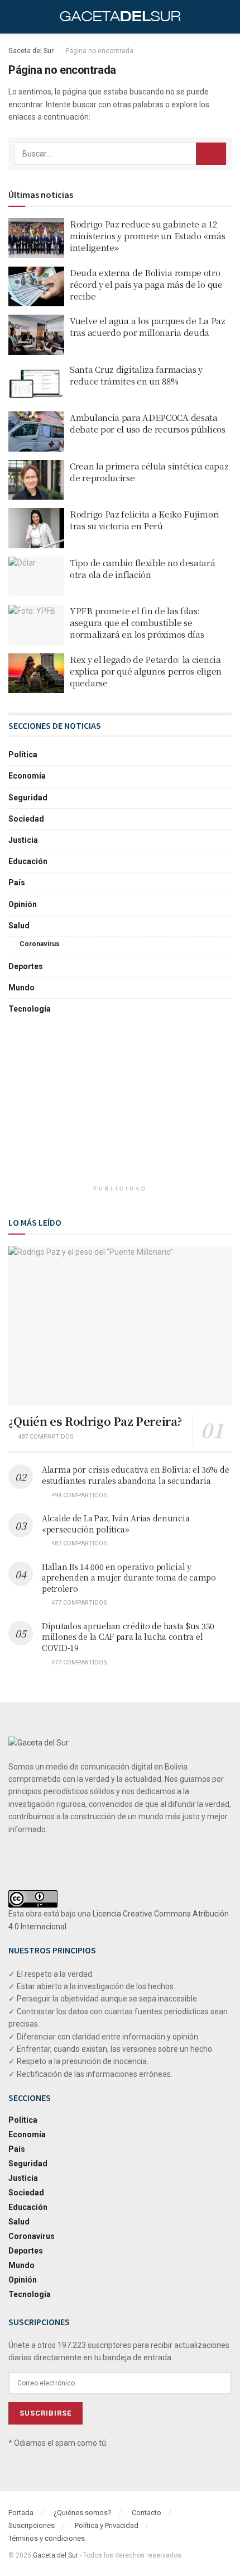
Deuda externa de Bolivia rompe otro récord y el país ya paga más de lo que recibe (146, 284)
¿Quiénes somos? (83, 2513)
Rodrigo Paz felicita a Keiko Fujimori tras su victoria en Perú (145, 520)
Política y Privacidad (107, 2525)
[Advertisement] (120, 1106)
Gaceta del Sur (31, 51)
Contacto (147, 2513)
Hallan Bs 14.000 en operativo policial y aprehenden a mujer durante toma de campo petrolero (129, 1578)
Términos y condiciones (47, 2538)
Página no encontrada (99, 51)
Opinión (23, 904)
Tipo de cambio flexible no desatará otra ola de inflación (143, 568)
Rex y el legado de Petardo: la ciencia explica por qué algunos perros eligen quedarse (146, 671)
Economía (27, 776)
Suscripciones (32, 2525)
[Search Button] (211, 154)
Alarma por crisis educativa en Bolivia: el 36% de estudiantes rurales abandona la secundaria (135, 1475)
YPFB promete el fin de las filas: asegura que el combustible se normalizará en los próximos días (137, 622)
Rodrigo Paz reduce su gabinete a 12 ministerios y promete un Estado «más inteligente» (147, 236)
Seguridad (28, 798)
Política (23, 755)
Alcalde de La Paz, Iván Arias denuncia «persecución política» (116, 1524)
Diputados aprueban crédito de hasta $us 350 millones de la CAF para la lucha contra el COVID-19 (128, 1637)
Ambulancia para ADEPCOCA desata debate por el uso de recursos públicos (148, 423)
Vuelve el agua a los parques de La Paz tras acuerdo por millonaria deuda (148, 326)
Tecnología (30, 1009)
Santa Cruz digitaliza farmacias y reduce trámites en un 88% (136, 375)
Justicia (23, 840)
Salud (19, 926)
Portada (21, 2513)
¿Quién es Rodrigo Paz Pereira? (95, 1421)
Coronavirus (40, 944)
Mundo (21, 988)
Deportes (26, 966)
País (17, 883)
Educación (28, 861)
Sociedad (26, 819)
